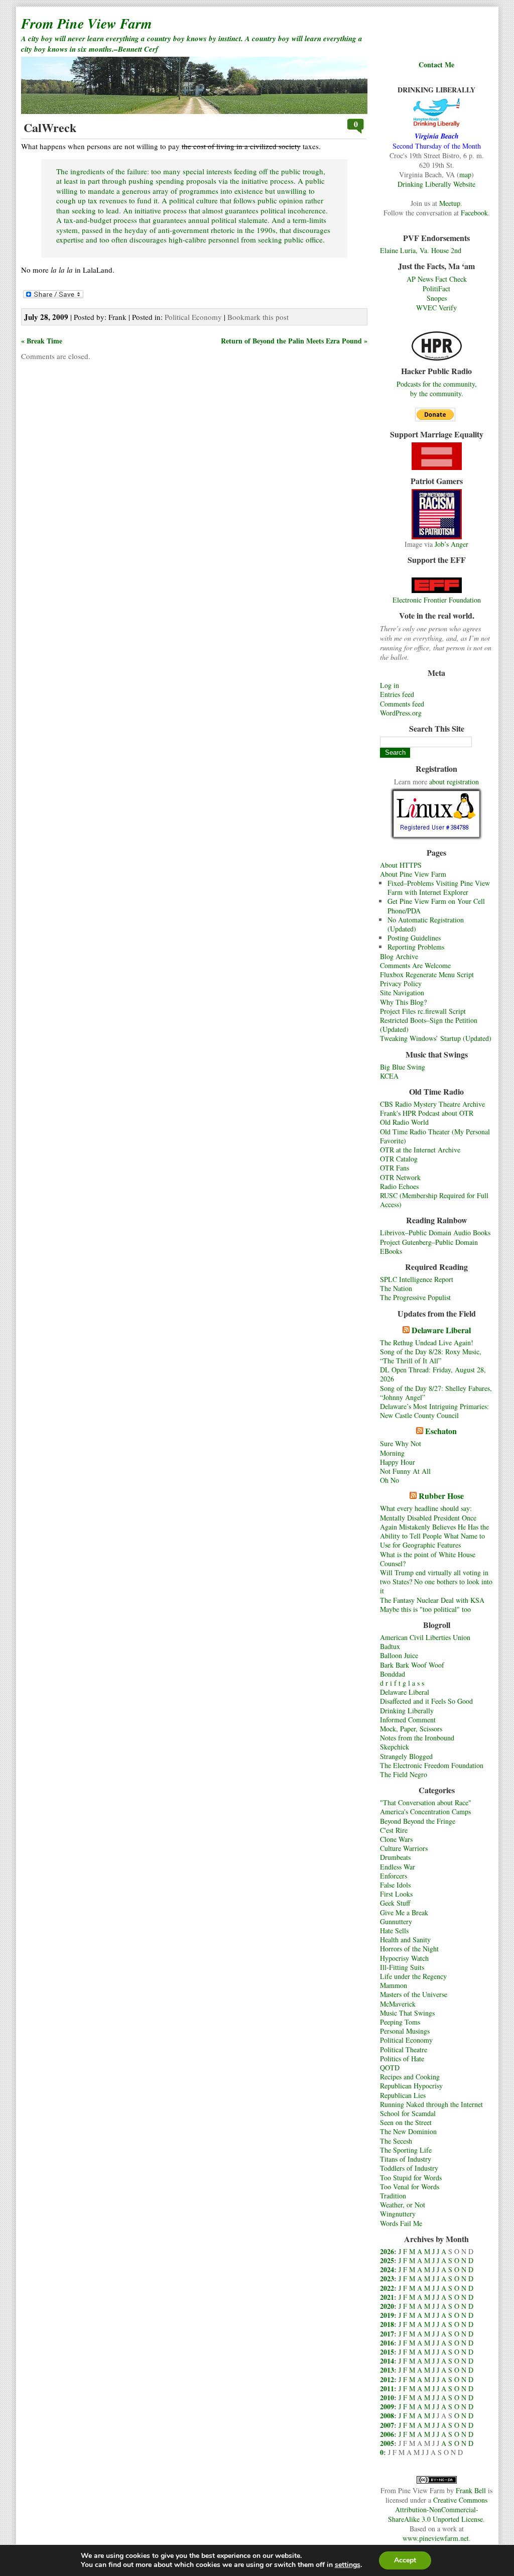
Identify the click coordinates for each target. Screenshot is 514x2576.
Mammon (394, 1985)
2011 (387, 2388)
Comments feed (402, 704)
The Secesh (396, 2141)
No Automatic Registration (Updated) (426, 924)
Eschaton (441, 1431)
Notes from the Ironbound (417, 1738)
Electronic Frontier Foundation (437, 600)
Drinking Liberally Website (436, 184)
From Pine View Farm (87, 23)
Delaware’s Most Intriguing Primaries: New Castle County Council (434, 1411)
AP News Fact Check (437, 279)
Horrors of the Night (409, 1949)
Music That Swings (407, 2013)
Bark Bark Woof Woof (412, 1665)
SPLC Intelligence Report (417, 1279)
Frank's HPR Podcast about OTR (427, 1113)
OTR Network (400, 1177)
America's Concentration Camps (425, 1811)
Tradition (393, 2196)
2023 (387, 2278)
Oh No (390, 1480)
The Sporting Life (406, 2150)
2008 (387, 2416)
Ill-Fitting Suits (402, 1967)
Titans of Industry (406, 2159)
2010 (387, 2397)
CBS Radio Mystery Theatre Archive (432, 1104)
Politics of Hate (402, 2059)
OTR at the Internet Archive (420, 1150)
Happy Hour (398, 1462)
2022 (387, 2288)
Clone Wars (396, 1839)
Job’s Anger (452, 544)
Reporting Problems (416, 947)
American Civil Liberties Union (425, 1637)
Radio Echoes (399, 1186)
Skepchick (395, 1747)
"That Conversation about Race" (426, 1802)
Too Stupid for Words (411, 2178)
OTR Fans (395, 1168)
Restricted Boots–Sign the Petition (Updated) (429, 1025)
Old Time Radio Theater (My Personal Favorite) (435, 1136)
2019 (387, 2315)
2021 (387, 2297)
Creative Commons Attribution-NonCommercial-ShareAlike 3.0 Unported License (438, 2509)
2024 (387, 2269)
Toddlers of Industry (409, 2168)
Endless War (398, 1867)
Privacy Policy (401, 983)
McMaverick (398, 2004)
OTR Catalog (399, 1159)
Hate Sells (394, 1930)
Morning (392, 1453)
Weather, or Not (403, 2205)
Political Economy (406, 2040)
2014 (387, 2361)
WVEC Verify (436, 308)
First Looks (396, 1894)
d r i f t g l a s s (402, 1683)
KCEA (389, 1076)
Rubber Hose (441, 1496)
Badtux (390, 1646)
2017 (387, 2334)
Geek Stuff (395, 1903)
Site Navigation (402, 992)
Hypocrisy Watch (404, 1958)
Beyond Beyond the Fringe (418, 1821)
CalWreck (50, 127)
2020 (387, 2306)
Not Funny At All (405, 1471)
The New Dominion (408, 2131)
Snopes (437, 298)
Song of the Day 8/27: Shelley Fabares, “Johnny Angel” (436, 1393)
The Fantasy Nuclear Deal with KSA (432, 1600)
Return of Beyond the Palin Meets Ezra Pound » (294, 341)
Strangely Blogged (406, 1756)
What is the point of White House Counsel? (428, 1559)
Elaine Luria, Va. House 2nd (421, 250)
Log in (390, 685)
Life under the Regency (413, 1976)
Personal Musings (405, 2031)
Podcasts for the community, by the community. (437, 389)
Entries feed (397, 694)
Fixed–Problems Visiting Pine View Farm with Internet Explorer (439, 888)
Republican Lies (403, 2095)
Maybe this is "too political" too (425, 1609)
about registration (454, 782)
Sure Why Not (401, 1443)
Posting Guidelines (414, 938)
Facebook (474, 213)
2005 (387, 2443)
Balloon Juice (399, 1655)
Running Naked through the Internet (431, 2104)
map (465, 174)
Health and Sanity (405, 1940)
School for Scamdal (408, 2113)
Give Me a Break (404, 1912)
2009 (387, 2407)
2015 (387, 2352)
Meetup (450, 203)
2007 (387, 2425)
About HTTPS (401, 865)
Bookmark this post (258, 317)
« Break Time (42, 341)
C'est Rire (394, 1830)
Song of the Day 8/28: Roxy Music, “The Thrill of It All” (431, 1356)
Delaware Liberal (441, 1330)
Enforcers (394, 1876)
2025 (387, 2260)
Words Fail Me (401, 2223)
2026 (387, 2251)
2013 (387, 2370)
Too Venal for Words (410, 2187)
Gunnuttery (396, 1921)
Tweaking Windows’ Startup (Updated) (436, 1038)
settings (348, 2565)
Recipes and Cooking (410, 2077)
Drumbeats (395, 1857)
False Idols (395, 1885)
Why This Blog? (403, 1002)
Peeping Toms (400, 2022)
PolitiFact (436, 288)
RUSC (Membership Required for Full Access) (434, 1200)
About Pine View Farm (413, 874)
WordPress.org (401, 713)
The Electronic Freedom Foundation (432, 1765)
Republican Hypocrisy (411, 2086)
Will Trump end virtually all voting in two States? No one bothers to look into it (436, 1582)
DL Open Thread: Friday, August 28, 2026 (433, 1374)
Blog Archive (399, 956)
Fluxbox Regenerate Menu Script (427, 974)
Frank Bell (471, 2490)
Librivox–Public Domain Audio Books (435, 1233)
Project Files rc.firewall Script (423, 1011)
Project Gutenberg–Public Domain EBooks (429, 1247)
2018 (387, 2324)
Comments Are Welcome (415, 965)
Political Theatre (404, 2050)
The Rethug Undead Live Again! (427, 1342)
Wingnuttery (398, 2214)
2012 (387, 2379)
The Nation (396, 1288)
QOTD (390, 2068)
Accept (405, 2560)
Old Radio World (404, 1122)
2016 (387, 2343)
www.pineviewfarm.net (436, 2538)
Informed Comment (408, 1720)
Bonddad (393, 1674)
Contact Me (436, 65)
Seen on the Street (406, 2122)
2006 (387, 2434)
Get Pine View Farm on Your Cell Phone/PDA (436, 906)
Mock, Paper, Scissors (411, 1729)
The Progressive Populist (415, 1297)
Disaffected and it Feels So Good (426, 1701)
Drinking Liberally (407, 1711)
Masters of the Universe (414, 1994)
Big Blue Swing (403, 1067)
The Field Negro (404, 1774)
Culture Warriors (404, 1848)
